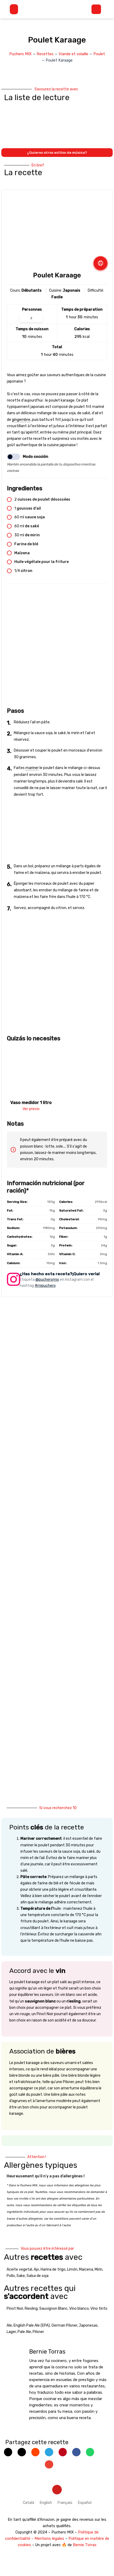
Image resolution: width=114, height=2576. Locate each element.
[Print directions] (100, 263)
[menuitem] (28, 2503)
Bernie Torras (85, 2545)
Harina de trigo (53, 2269)
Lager (11, 2332)
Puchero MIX (20, 54)
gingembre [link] (21, 420)
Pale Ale (24, 2332)
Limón (72, 2269)
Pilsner (38, 2332)
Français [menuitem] (65, 2503)
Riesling (31, 2309)
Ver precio (31, 1109)
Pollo (11, 2276)
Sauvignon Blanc (53, 2309)
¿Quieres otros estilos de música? (57, 153)
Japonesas (88, 2325)
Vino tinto (99, 2309)
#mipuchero (45, 1286)
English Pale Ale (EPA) (32, 2325)
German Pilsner (64, 2325)
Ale (9, 2325)
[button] (14, 9)
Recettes (45, 54)
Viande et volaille (73, 54)
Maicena (86, 2269)
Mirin (98, 2269)
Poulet (99, 54)
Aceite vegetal (19, 2269)
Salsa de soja (38, 2276)
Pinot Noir (15, 2309)
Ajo (36, 2269)
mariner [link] (32, 768)
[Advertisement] (57, 648)
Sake (21, 2276)
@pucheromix (47, 1280)
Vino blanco (79, 2309)
